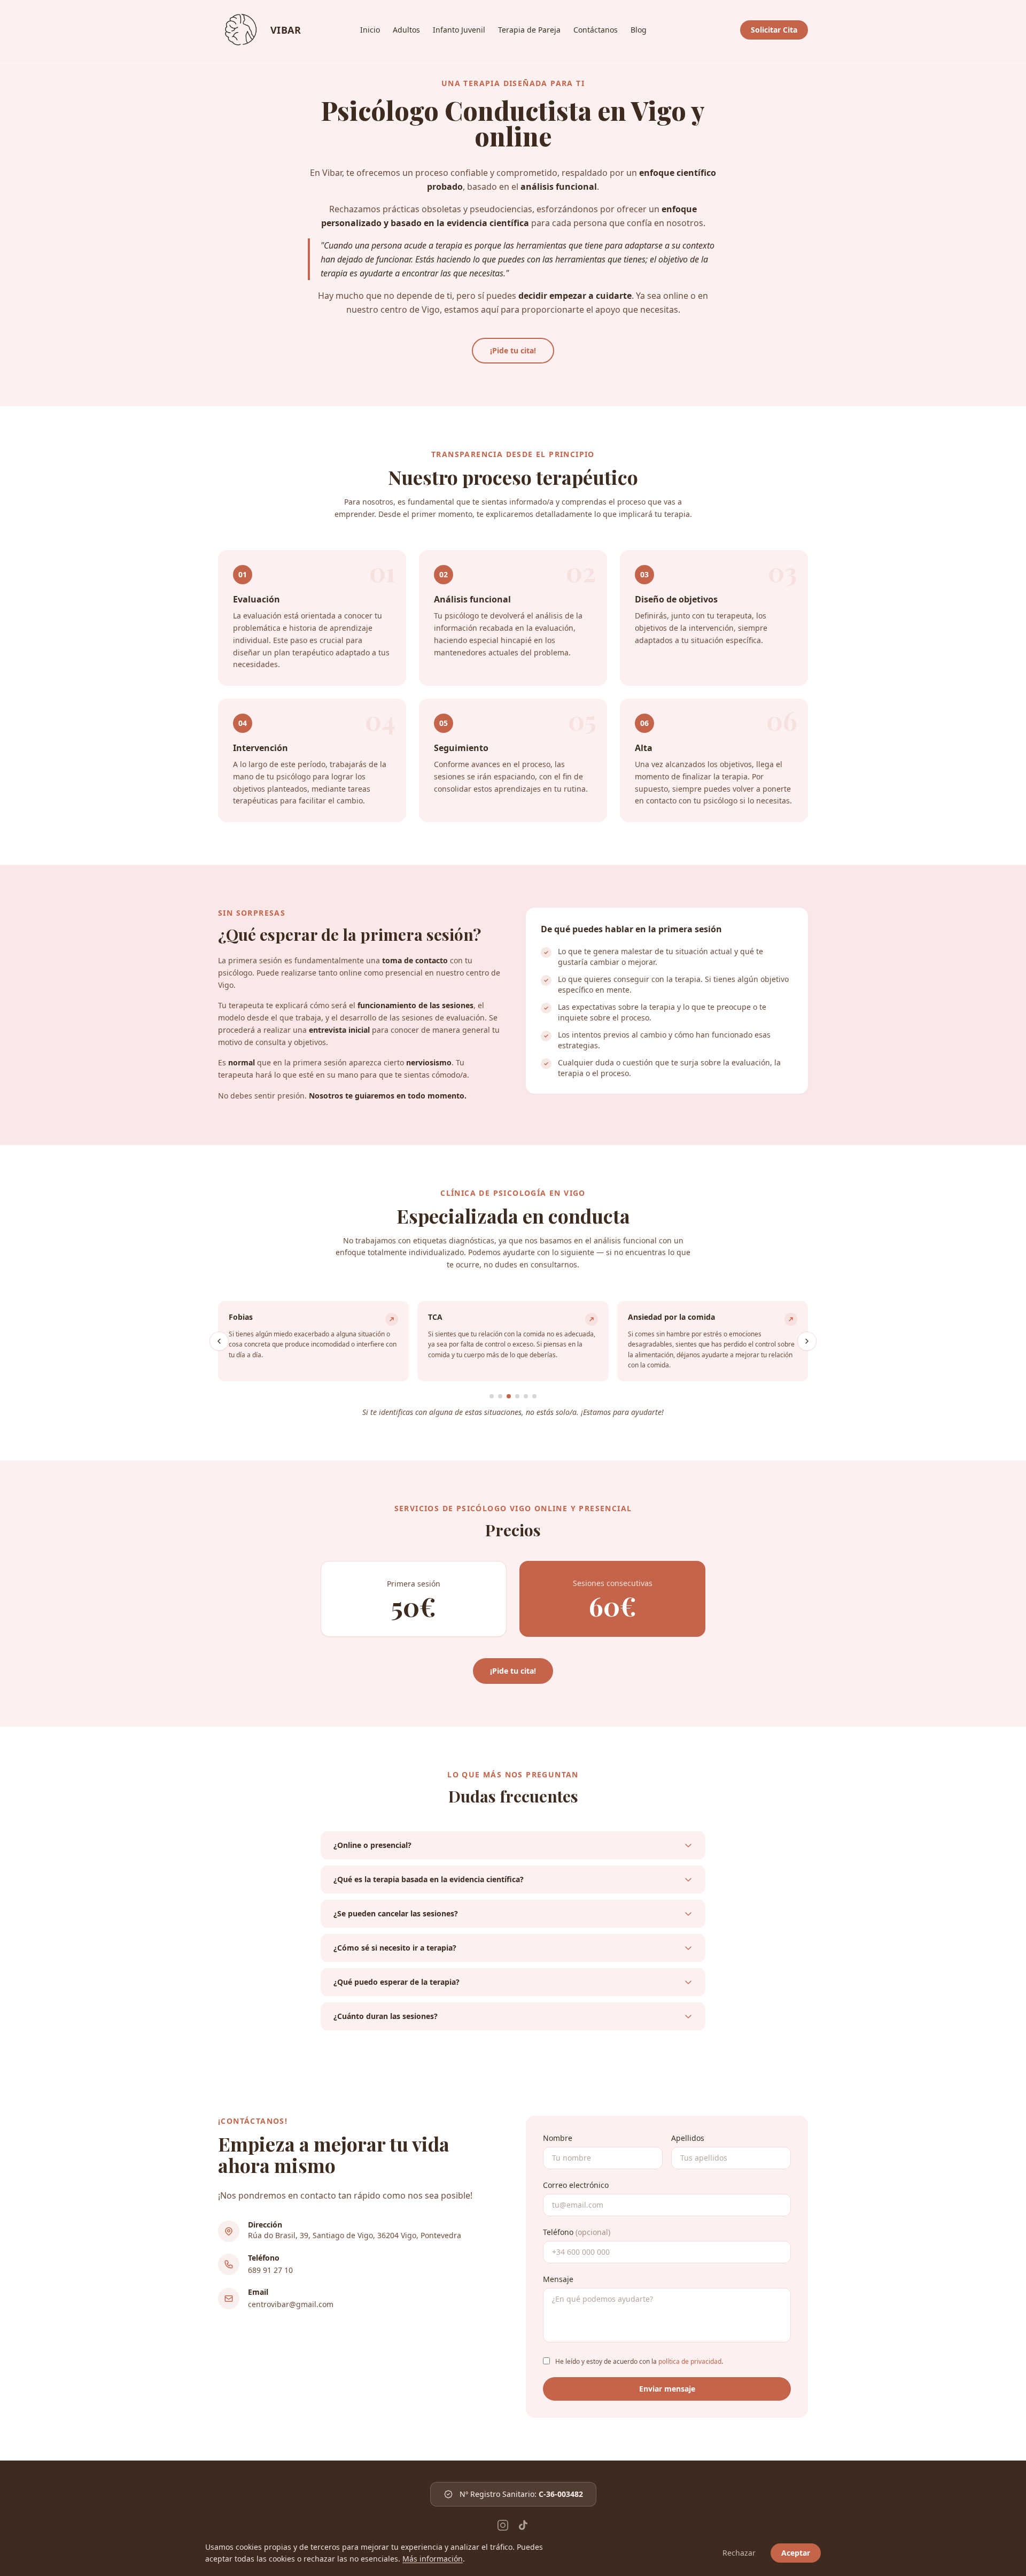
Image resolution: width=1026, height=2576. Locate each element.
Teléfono (577, 2232)
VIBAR (242, 30)
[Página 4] (517, 1396)
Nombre (558, 2138)
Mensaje (558, 2279)
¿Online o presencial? (372, 1845)
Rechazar (739, 2553)
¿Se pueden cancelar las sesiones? (396, 1913)
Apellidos (688, 2138)
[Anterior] (219, 1341)
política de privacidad (690, 2361)
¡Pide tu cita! (513, 350)
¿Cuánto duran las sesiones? (386, 2016)
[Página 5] (526, 1396)
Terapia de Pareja (529, 30)
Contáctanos (596, 30)
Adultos (406, 30)
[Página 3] (509, 1396)
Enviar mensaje (667, 2389)
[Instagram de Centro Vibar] (503, 2525)
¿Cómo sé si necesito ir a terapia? (395, 1948)
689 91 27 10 (270, 2270)
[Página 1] (492, 1396)
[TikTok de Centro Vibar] (523, 2525)
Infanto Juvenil (459, 30)
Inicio (370, 30)
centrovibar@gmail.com (291, 2304)
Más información (433, 2559)
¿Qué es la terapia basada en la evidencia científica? (429, 1879)
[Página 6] (534, 1396)
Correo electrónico (576, 2185)
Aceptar (796, 2553)
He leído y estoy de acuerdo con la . (639, 2361)
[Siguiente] (807, 1341)
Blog (639, 30)
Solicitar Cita (774, 30)
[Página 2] (500, 1396)
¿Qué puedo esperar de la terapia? (397, 1982)
